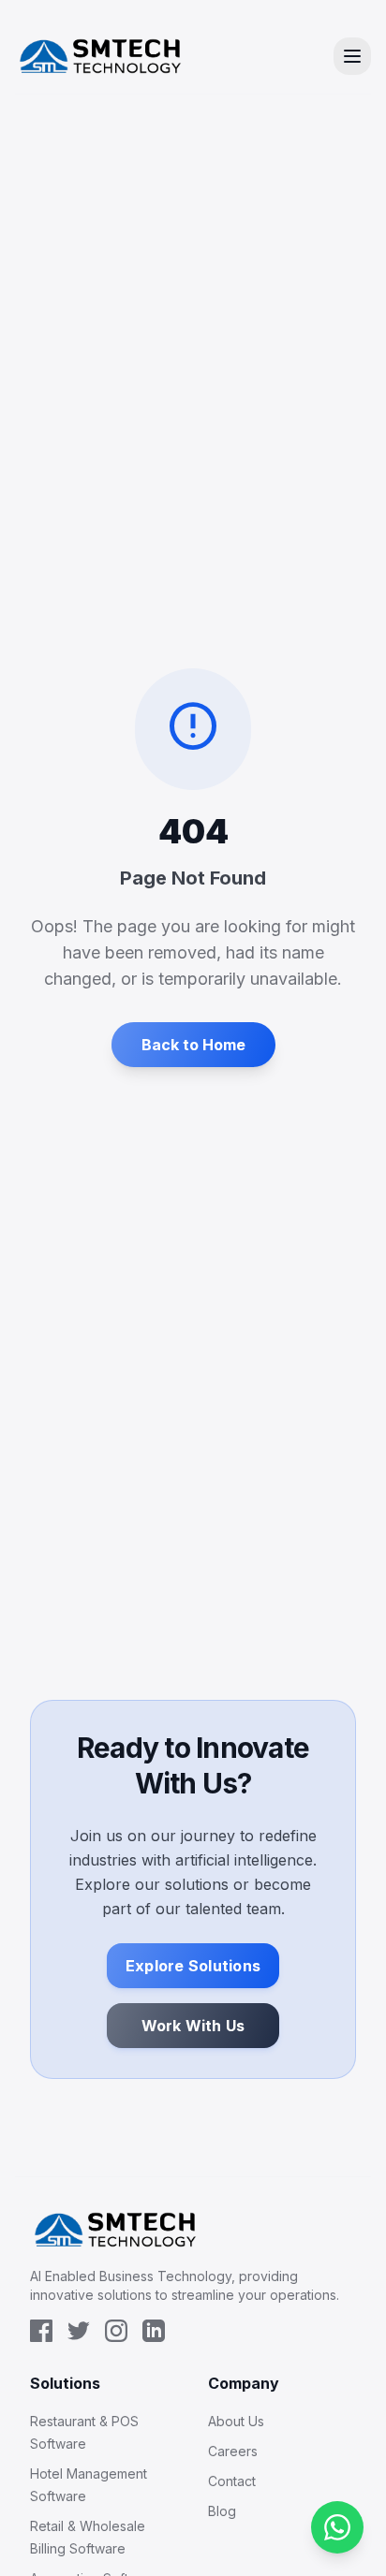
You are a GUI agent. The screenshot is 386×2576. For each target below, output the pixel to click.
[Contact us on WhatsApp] (337, 2527)
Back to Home (193, 1045)
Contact (232, 2481)
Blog (222, 2511)
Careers (233, 2451)
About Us (236, 2421)
